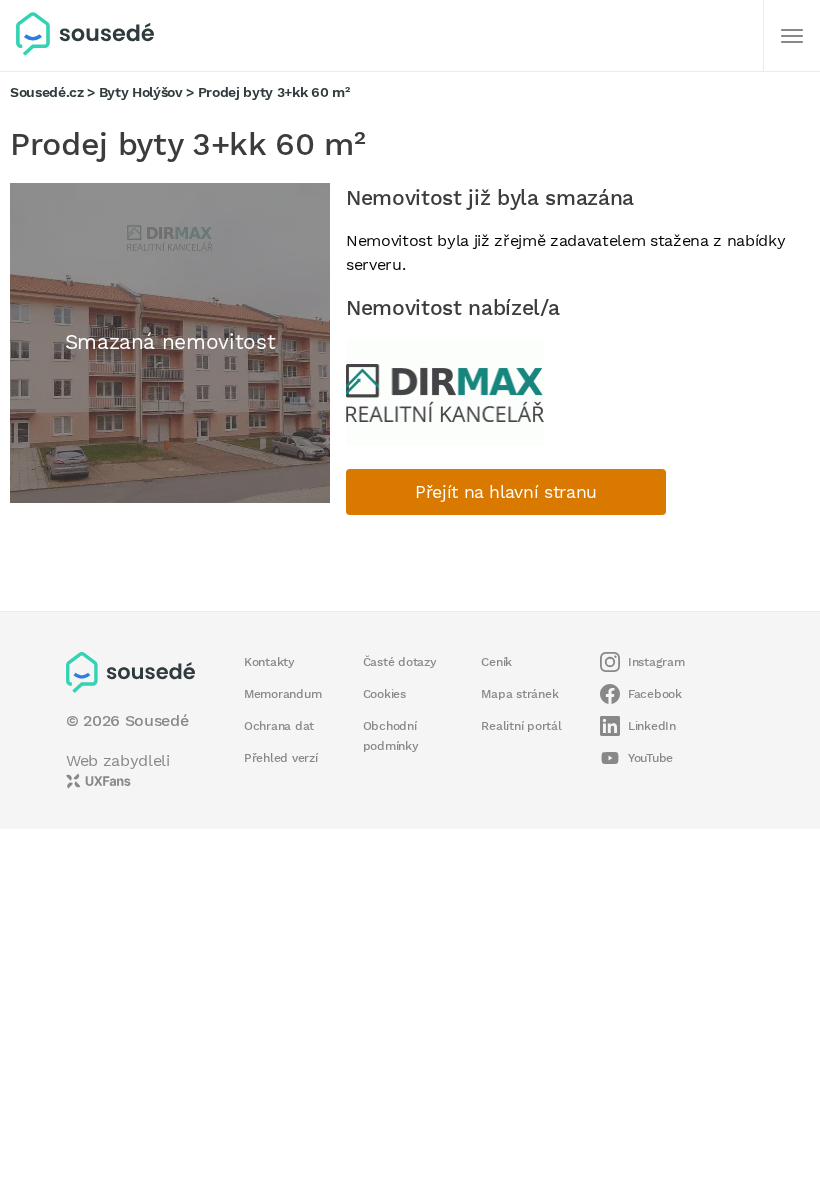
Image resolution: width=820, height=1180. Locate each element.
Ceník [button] (496, 662)
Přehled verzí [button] (281, 758)
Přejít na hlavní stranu (506, 492)
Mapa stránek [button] (519, 694)
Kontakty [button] (269, 662)
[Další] (792, 36)
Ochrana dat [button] (279, 726)
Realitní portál (521, 726)
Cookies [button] (384, 694)
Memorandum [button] (282, 694)
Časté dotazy (400, 662)
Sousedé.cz (47, 92)
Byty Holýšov (141, 92)
